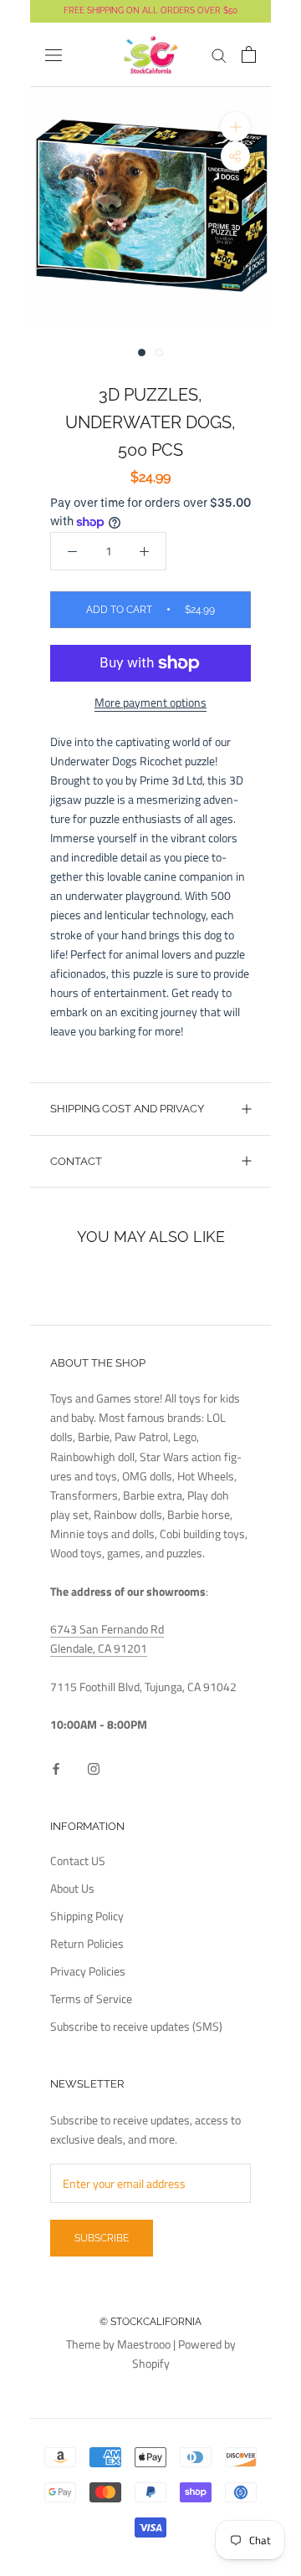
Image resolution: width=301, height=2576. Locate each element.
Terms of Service (91, 1998)
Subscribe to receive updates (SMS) (136, 2026)
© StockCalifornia (150, 2322)
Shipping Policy (87, 1916)
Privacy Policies (88, 1971)
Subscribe (102, 2238)
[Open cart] (249, 54)
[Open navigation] (54, 55)
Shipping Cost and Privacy (127, 1109)
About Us (72, 1888)
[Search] (219, 55)
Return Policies (87, 1943)
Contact (76, 1161)
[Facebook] (56, 1768)
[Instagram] (94, 1768)
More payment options (150, 702)
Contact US (78, 1860)
